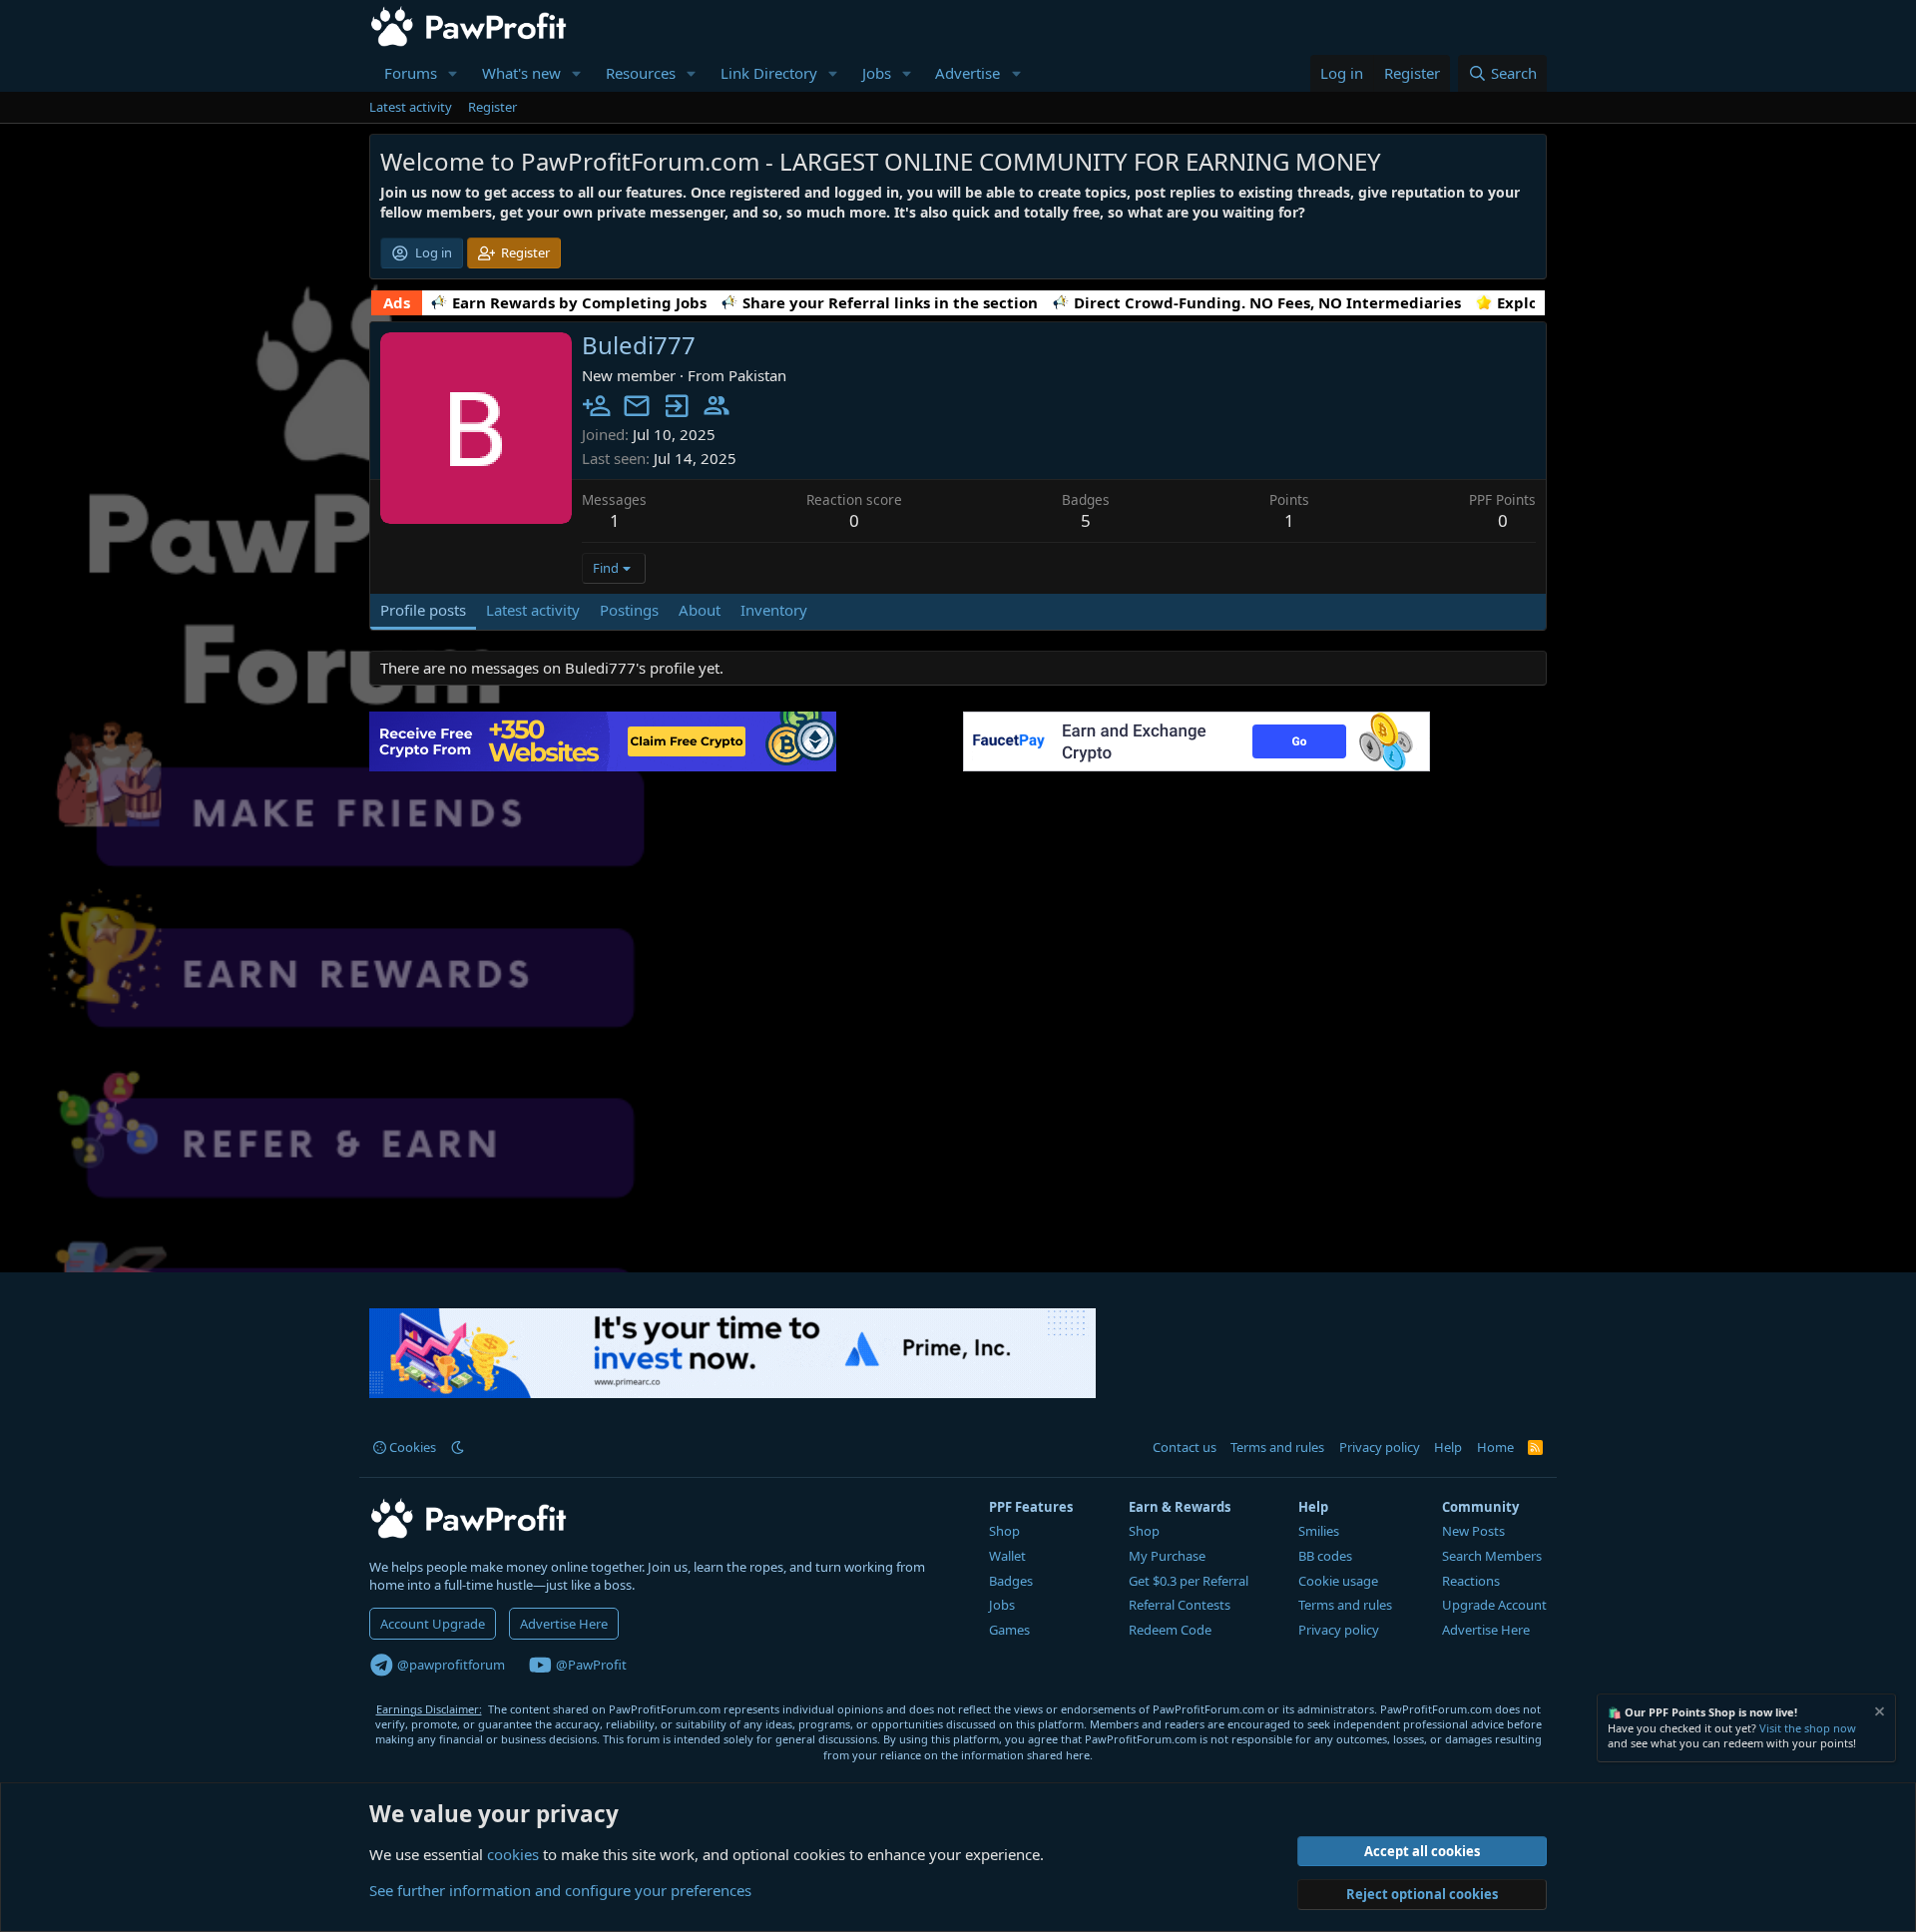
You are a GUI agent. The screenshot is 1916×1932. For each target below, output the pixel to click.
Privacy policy (1380, 1447)
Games (1009, 1630)
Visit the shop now (1808, 1728)
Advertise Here (564, 1624)
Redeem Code (1170, 1630)
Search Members (1492, 1556)
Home (1495, 1447)
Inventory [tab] (774, 610)
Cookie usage (1338, 1581)
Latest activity (411, 107)
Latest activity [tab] (533, 610)
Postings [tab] (629, 610)
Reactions (1471, 1581)
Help (1448, 1447)
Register (492, 107)
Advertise (967, 73)
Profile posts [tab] (423, 610)
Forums (411, 73)
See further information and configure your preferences (560, 1890)
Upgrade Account (1494, 1605)
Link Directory (769, 73)
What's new (521, 73)
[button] (453, 73)
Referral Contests (1180, 1605)
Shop (1004, 1531)
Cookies (411, 1447)
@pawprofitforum (450, 1665)
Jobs (877, 73)
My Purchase (1167, 1556)
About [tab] (700, 610)
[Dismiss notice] (1878, 1714)
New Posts (1473, 1531)
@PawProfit (590, 1665)
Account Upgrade (433, 1624)
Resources (641, 73)
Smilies (1319, 1531)
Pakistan (757, 375)
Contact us (1185, 1447)
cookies (513, 1854)
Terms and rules (1277, 1447)
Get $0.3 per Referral (1189, 1581)
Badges (1011, 1581)
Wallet (1007, 1556)
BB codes (1325, 1556)
